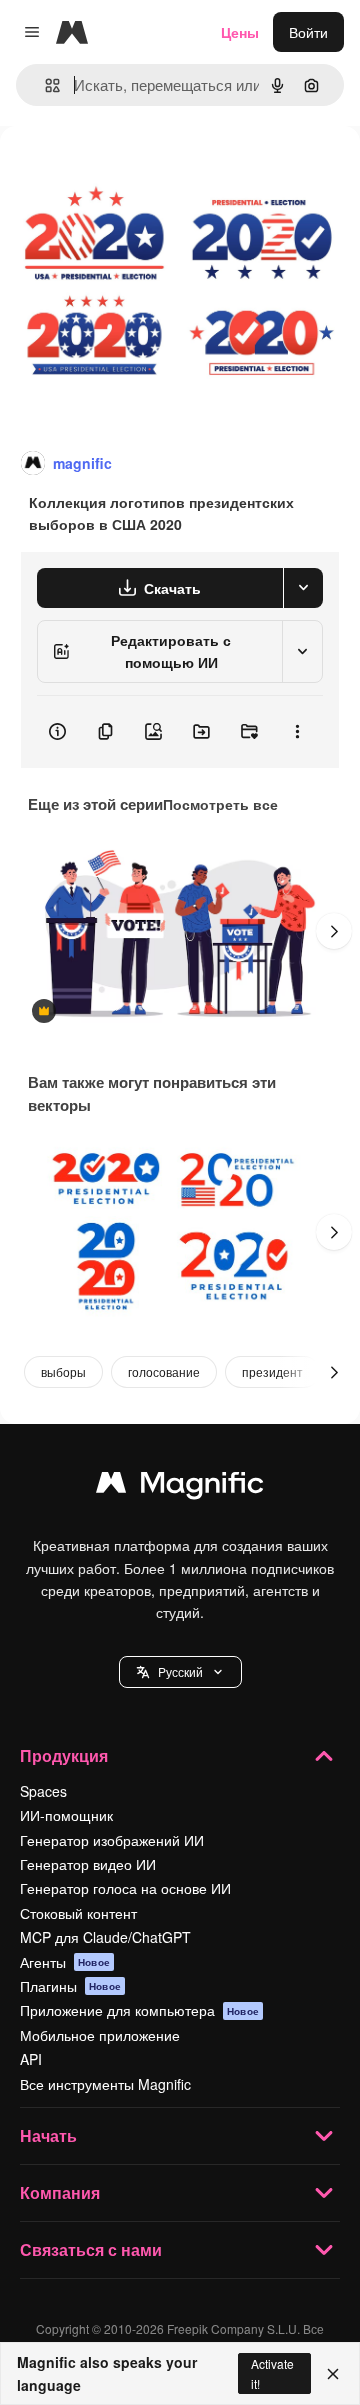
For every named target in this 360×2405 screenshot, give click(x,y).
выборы (63, 1371)
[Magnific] (180, 1487)
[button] (180, 1672)
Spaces (43, 1791)
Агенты (65, 1962)
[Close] (333, 2374)
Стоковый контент (78, 1913)
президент (272, 1371)
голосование (164, 1371)
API (31, 2059)
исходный (134, 171)
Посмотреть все (220, 804)
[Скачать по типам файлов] (303, 588)
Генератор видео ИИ (88, 1864)
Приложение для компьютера (139, 2010)
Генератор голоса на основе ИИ (125, 1888)
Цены (240, 32)
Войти (308, 32)
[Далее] (334, 931)
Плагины (70, 1986)
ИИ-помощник (66, 1815)
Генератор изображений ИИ (112, 1840)
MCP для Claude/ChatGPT (105, 1937)
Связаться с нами (91, 2249)
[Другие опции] (297, 732)
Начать (48, 2135)
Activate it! (272, 2373)
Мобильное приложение (100, 2035)
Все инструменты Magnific (105, 2084)
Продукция (64, 1755)
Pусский (180, 1671)
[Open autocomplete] (44, 85)
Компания (60, 2192)
